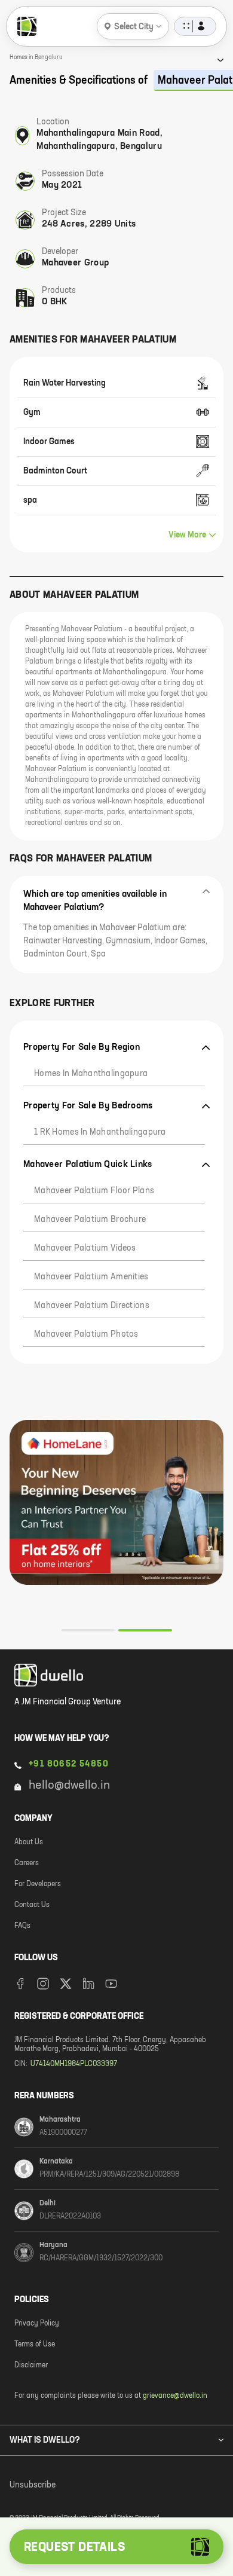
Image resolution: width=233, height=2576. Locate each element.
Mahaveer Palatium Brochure (90, 1220)
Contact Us (32, 1905)
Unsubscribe (33, 2485)
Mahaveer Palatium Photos (86, 1334)
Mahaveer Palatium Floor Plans (94, 1191)
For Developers (38, 1884)
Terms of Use (35, 2345)
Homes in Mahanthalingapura (91, 1074)
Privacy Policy (37, 2324)
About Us (29, 1842)
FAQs (22, 1926)
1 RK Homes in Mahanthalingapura (100, 1132)
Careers (27, 1863)
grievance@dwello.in (175, 2396)
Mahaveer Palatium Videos (85, 1248)
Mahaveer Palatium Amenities (91, 1277)
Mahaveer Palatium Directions (92, 1306)
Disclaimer (31, 2366)
